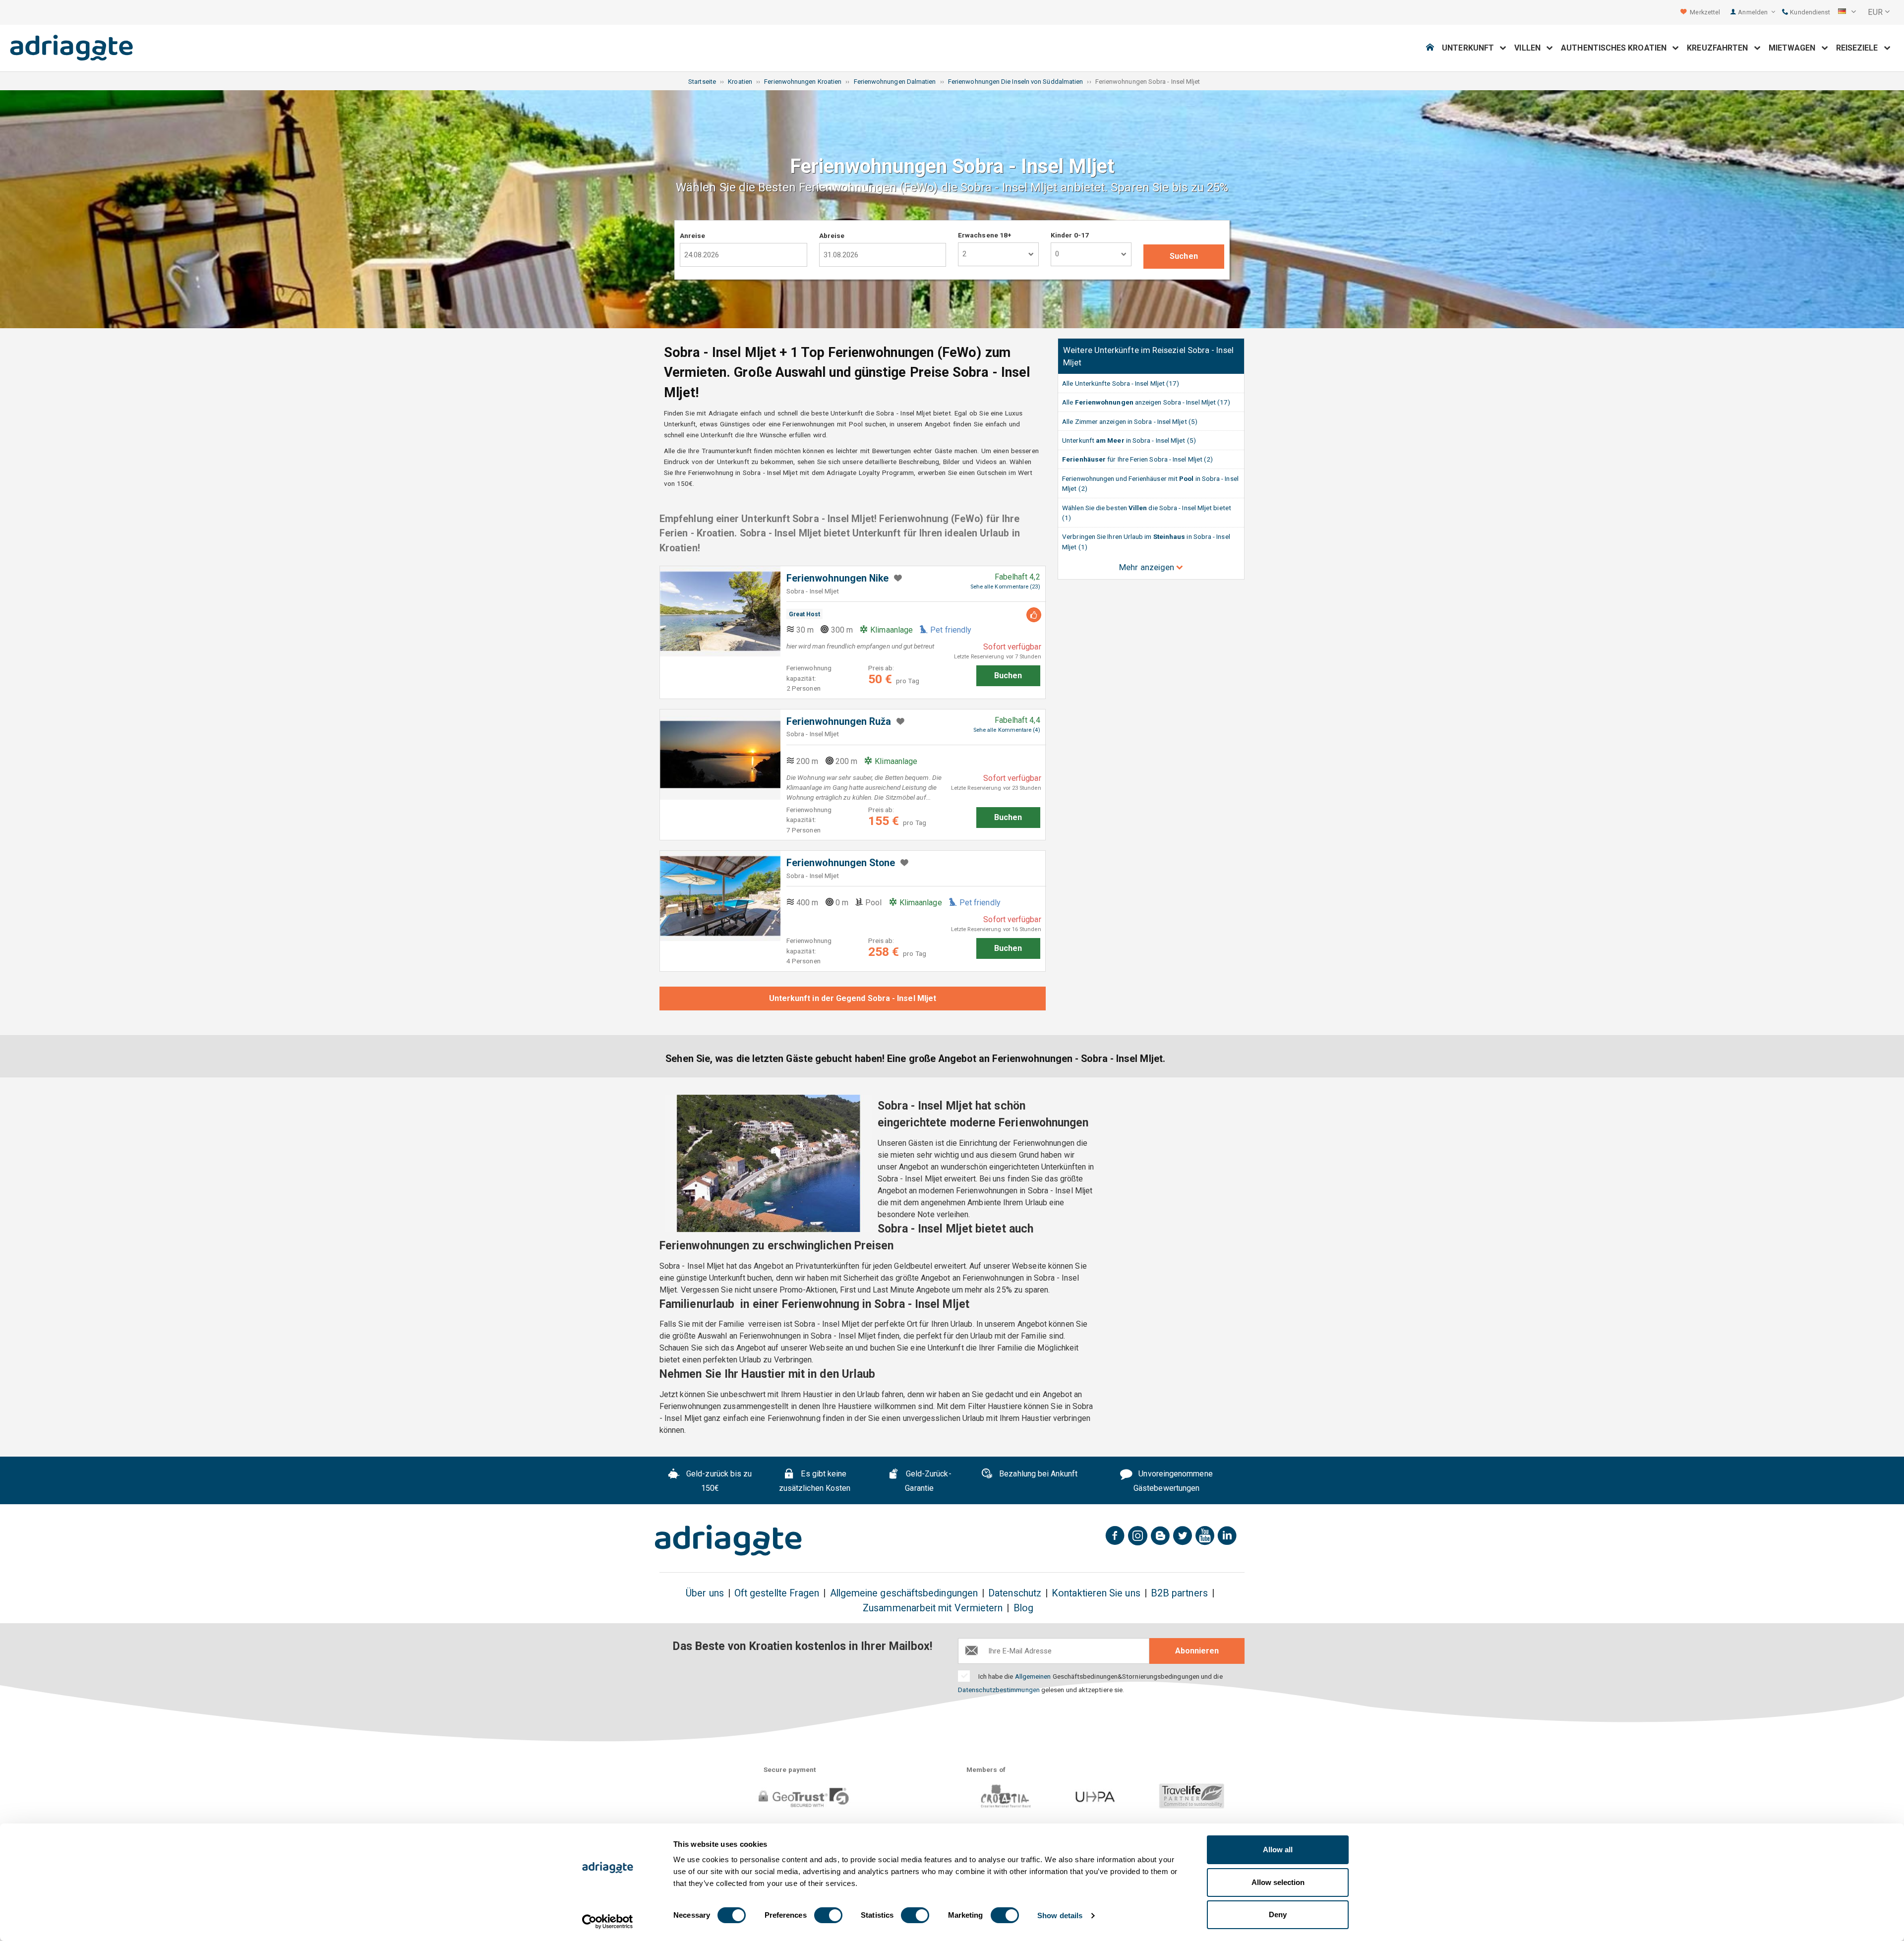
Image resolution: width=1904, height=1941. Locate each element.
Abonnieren (1197, 1651)
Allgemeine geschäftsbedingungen (904, 1593)
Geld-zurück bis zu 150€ (718, 1481)
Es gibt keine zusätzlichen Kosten (815, 1481)
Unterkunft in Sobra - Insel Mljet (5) (1129, 440)
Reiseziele (1860, 48)
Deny (1278, 1914)
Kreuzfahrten (1720, 48)
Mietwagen (1795, 48)
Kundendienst (1809, 12)
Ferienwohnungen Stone (841, 863)
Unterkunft (1471, 48)
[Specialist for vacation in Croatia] (728, 1540)
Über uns (705, 1593)
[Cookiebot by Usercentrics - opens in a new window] (608, 1922)
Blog (1023, 1608)
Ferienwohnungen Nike (838, 578)
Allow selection (1278, 1882)
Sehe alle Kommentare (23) (1005, 587)
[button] (1847, 12)
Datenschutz (1015, 1593)
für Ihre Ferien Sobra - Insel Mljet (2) (1137, 459)
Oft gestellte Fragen (777, 1593)
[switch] (828, 1915)
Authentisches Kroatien (1617, 48)
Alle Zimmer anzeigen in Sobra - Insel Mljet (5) (1130, 421)
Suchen (1184, 256)
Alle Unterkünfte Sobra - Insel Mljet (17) (1121, 383)
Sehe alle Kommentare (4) (1007, 730)
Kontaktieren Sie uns (1096, 1593)
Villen (1530, 48)
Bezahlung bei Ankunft (1037, 1474)
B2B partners (1179, 1593)
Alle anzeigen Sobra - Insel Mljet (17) (1146, 402)
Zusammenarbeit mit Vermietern (933, 1608)
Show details (1060, 1915)
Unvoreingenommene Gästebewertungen (1173, 1481)
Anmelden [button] (1754, 12)
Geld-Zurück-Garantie (928, 1481)
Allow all (1278, 1850)
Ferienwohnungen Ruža (839, 722)
